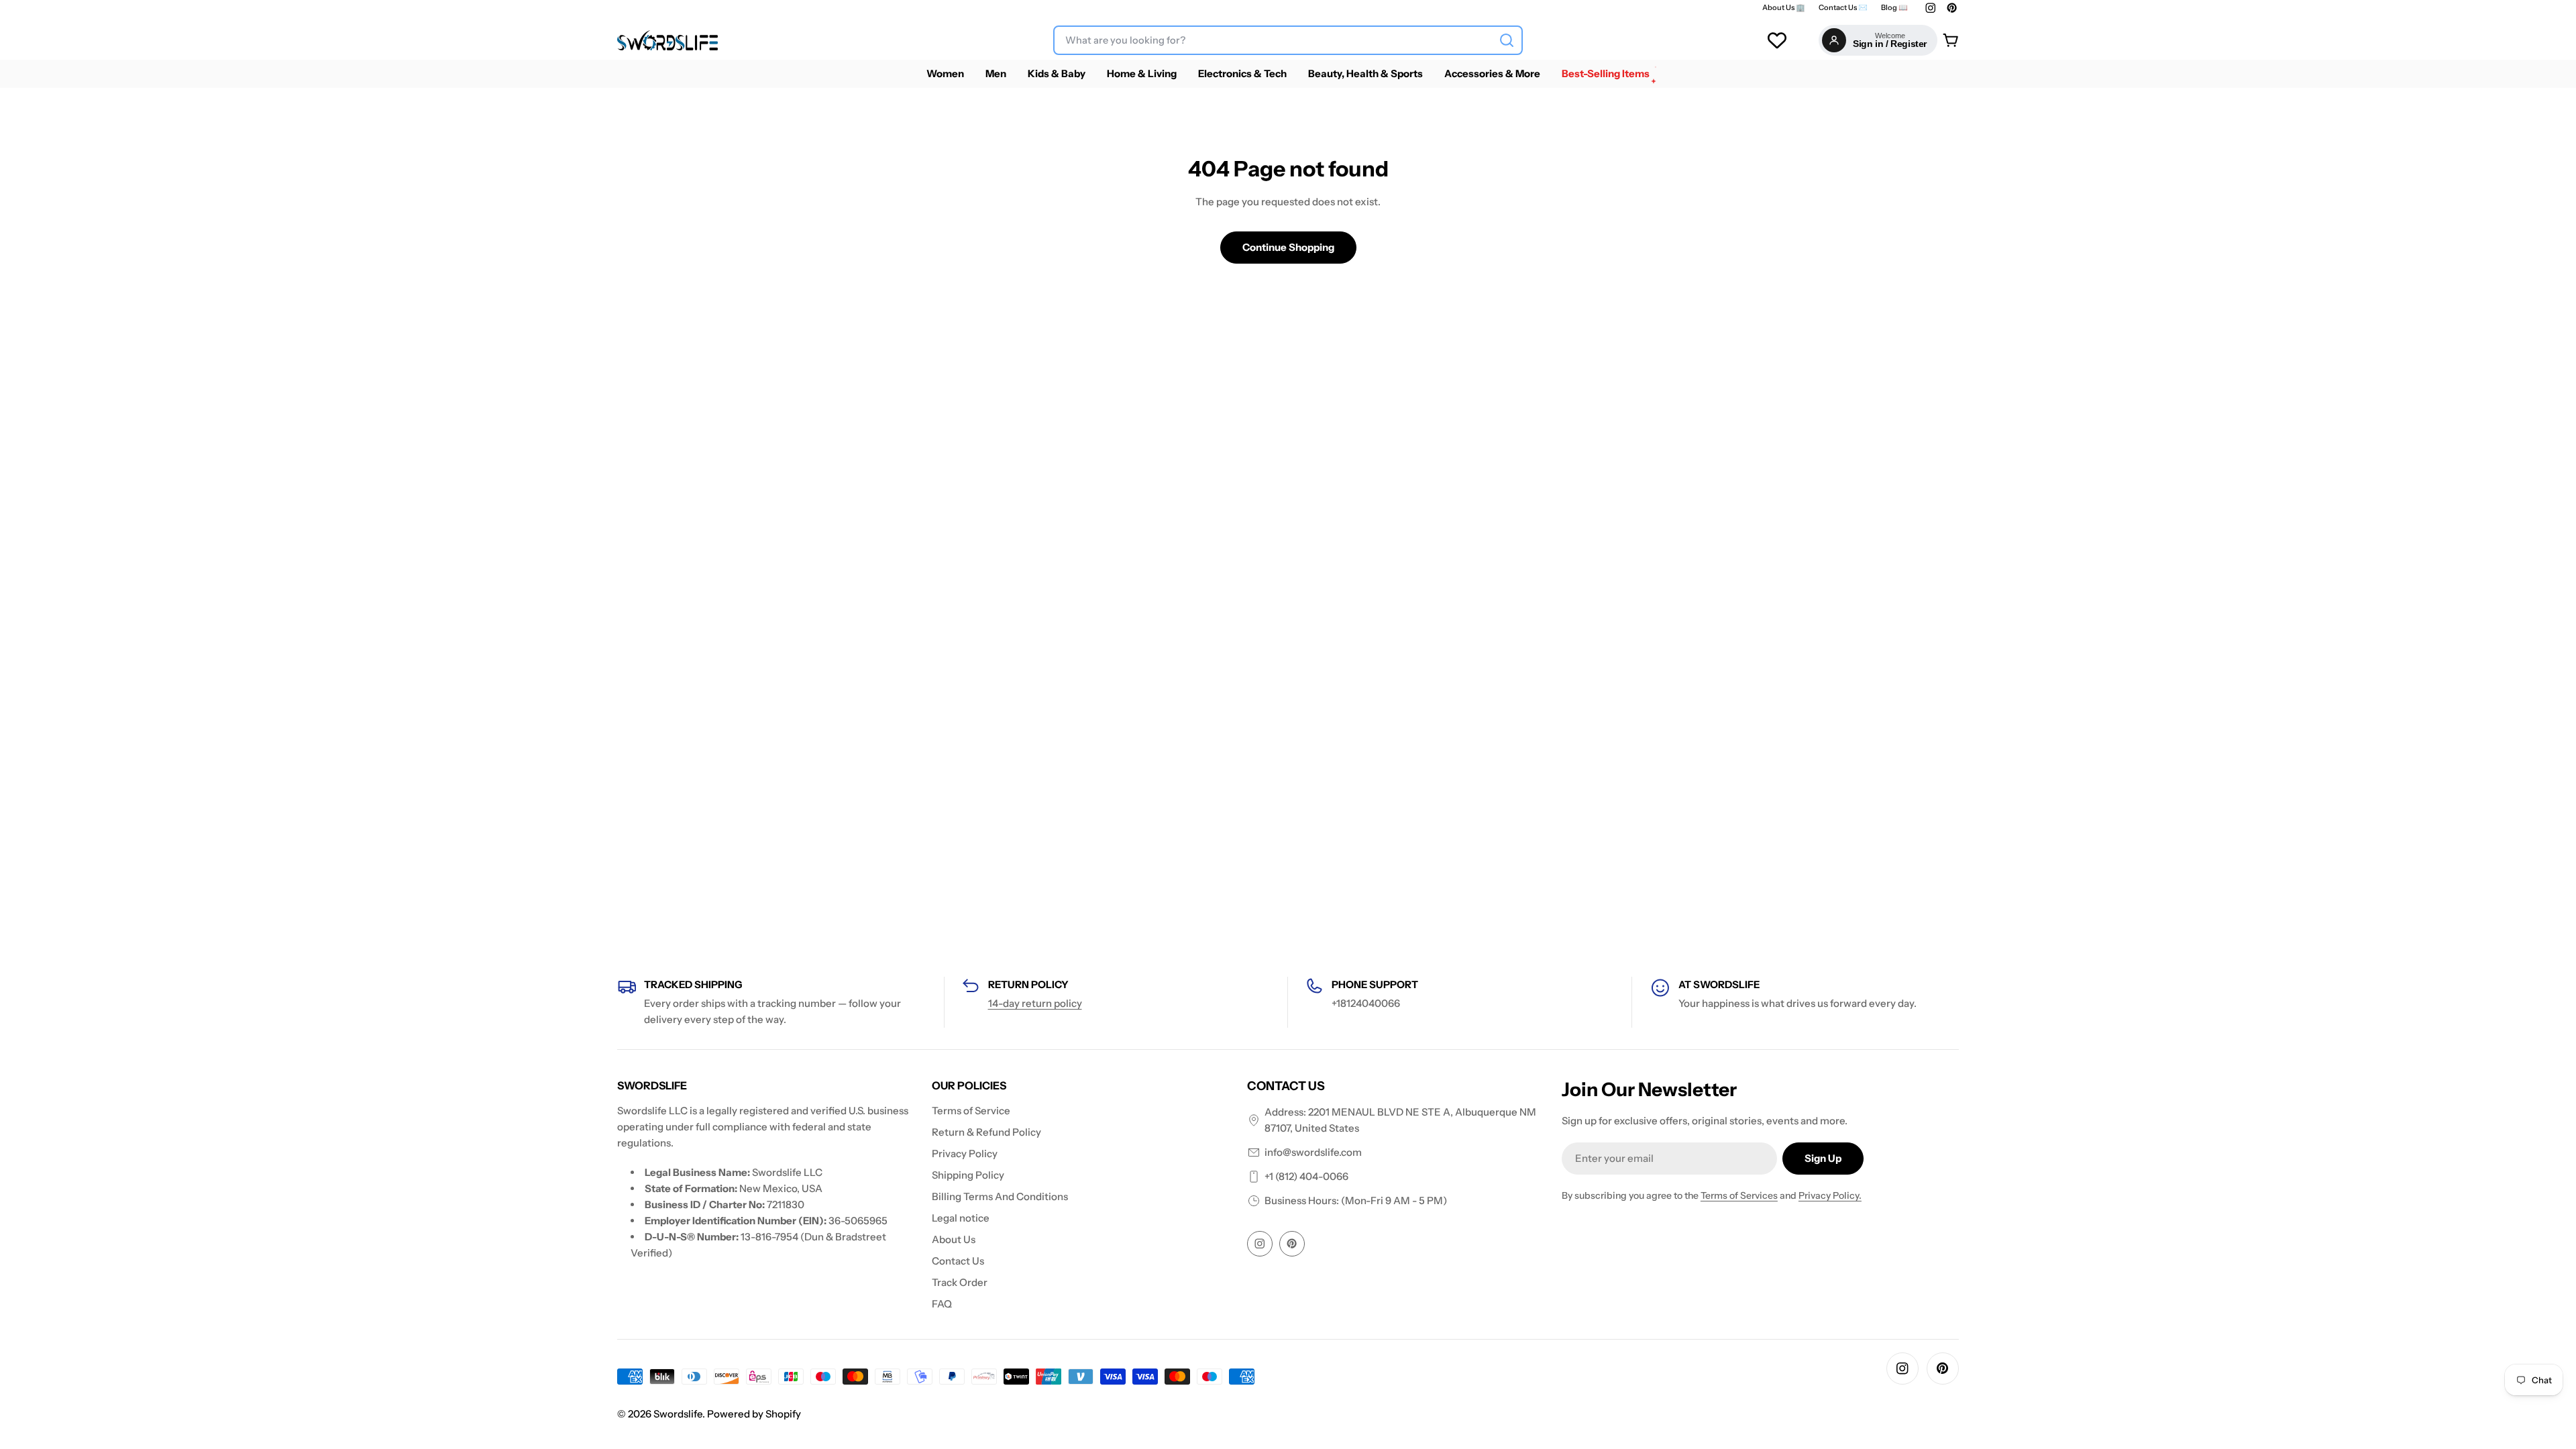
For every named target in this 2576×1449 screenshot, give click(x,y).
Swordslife (678, 1414)
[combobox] (1288, 40)
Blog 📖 (1894, 8)
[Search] (1507, 40)
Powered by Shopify (754, 1414)
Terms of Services (1739, 1195)
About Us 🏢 (1784, 8)
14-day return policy (1035, 1003)
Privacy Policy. (1830, 1195)
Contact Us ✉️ (1843, 8)
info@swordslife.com (1313, 1152)
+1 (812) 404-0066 (1306, 1176)
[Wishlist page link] (1777, 40)
